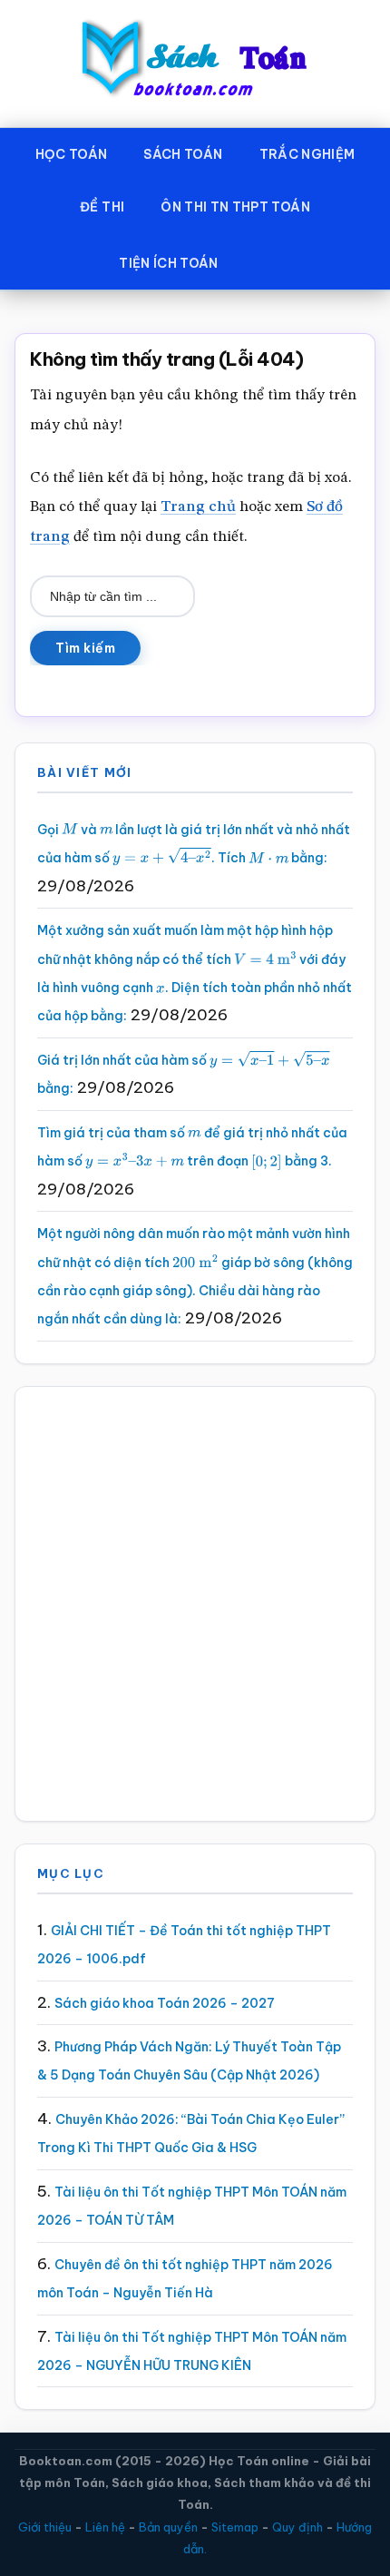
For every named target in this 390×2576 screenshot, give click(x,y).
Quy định (297, 2527)
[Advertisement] (195, 1604)
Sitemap (235, 2527)
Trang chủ (198, 507)
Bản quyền (168, 2527)
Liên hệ (105, 2527)
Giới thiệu (45, 2527)
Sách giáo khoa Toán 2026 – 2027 (165, 2003)
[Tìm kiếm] (263, 260)
